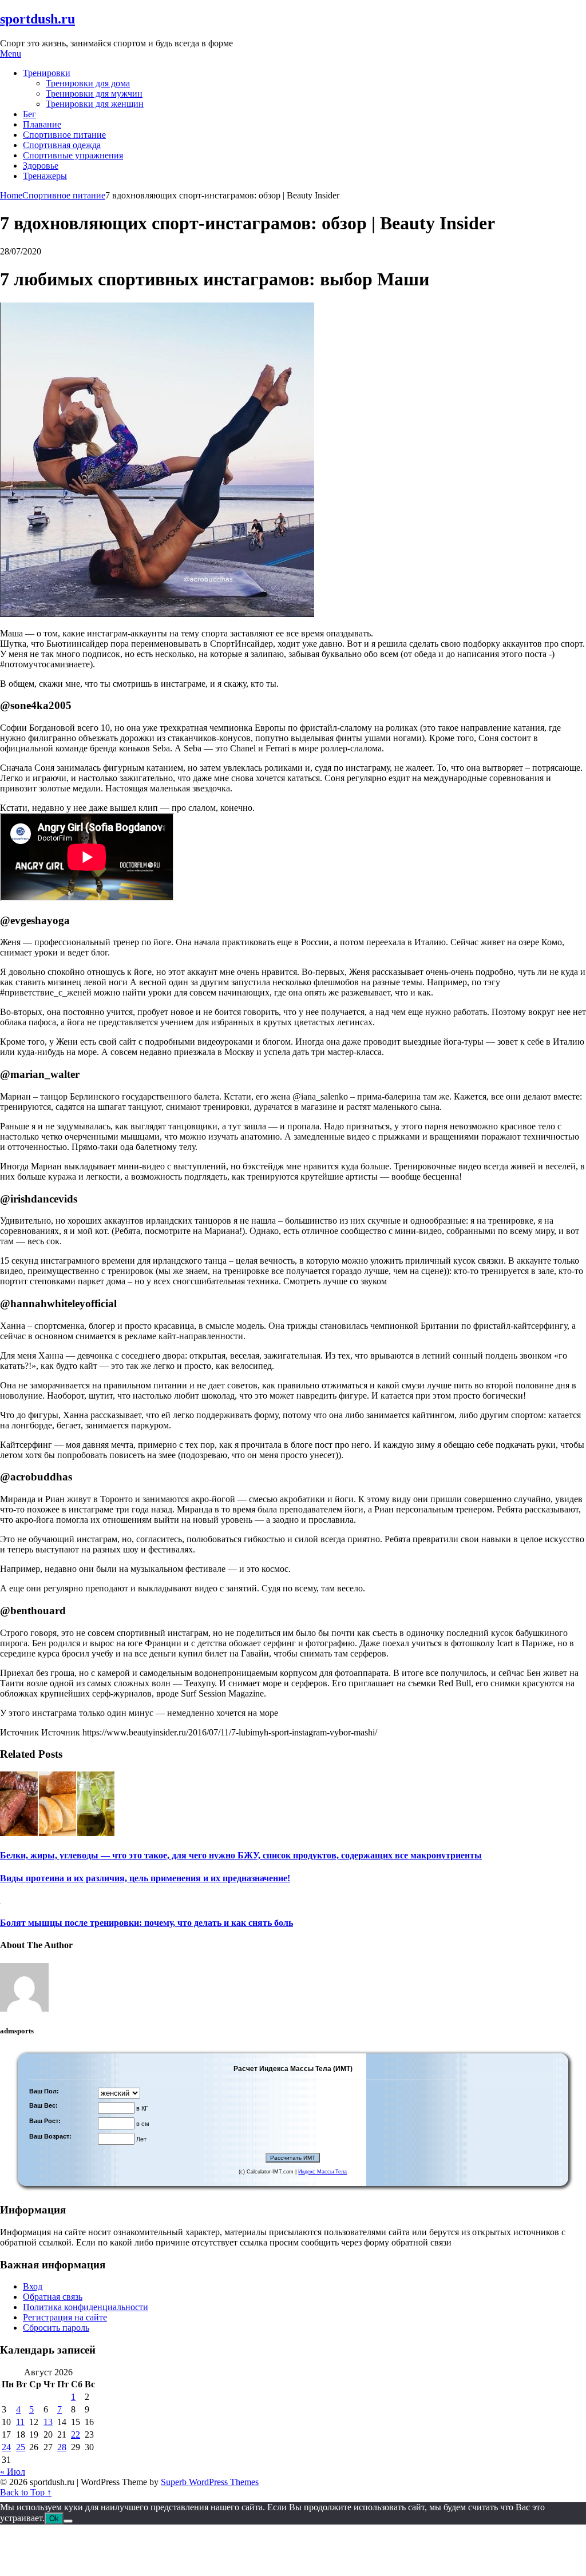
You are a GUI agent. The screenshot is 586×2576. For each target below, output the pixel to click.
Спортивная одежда (62, 145)
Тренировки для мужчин (94, 93)
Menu (11, 53)
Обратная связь (53, 2297)
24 (6, 2447)
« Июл (13, 2472)
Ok (54, 2519)
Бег (29, 114)
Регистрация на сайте (65, 2317)
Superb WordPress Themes (210, 2482)
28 (62, 2447)
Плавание (42, 124)
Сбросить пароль (56, 2328)
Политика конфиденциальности (86, 2307)
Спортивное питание (64, 135)
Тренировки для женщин (95, 104)
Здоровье (41, 166)
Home (11, 195)
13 (48, 2422)
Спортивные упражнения (73, 155)
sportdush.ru (37, 19)
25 (21, 2447)
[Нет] (68, 2521)
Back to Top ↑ (26, 2492)
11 (20, 2422)
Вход (33, 2286)
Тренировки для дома (88, 83)
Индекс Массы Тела (322, 2172)
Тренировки (47, 73)
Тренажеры (45, 176)
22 (76, 2434)
